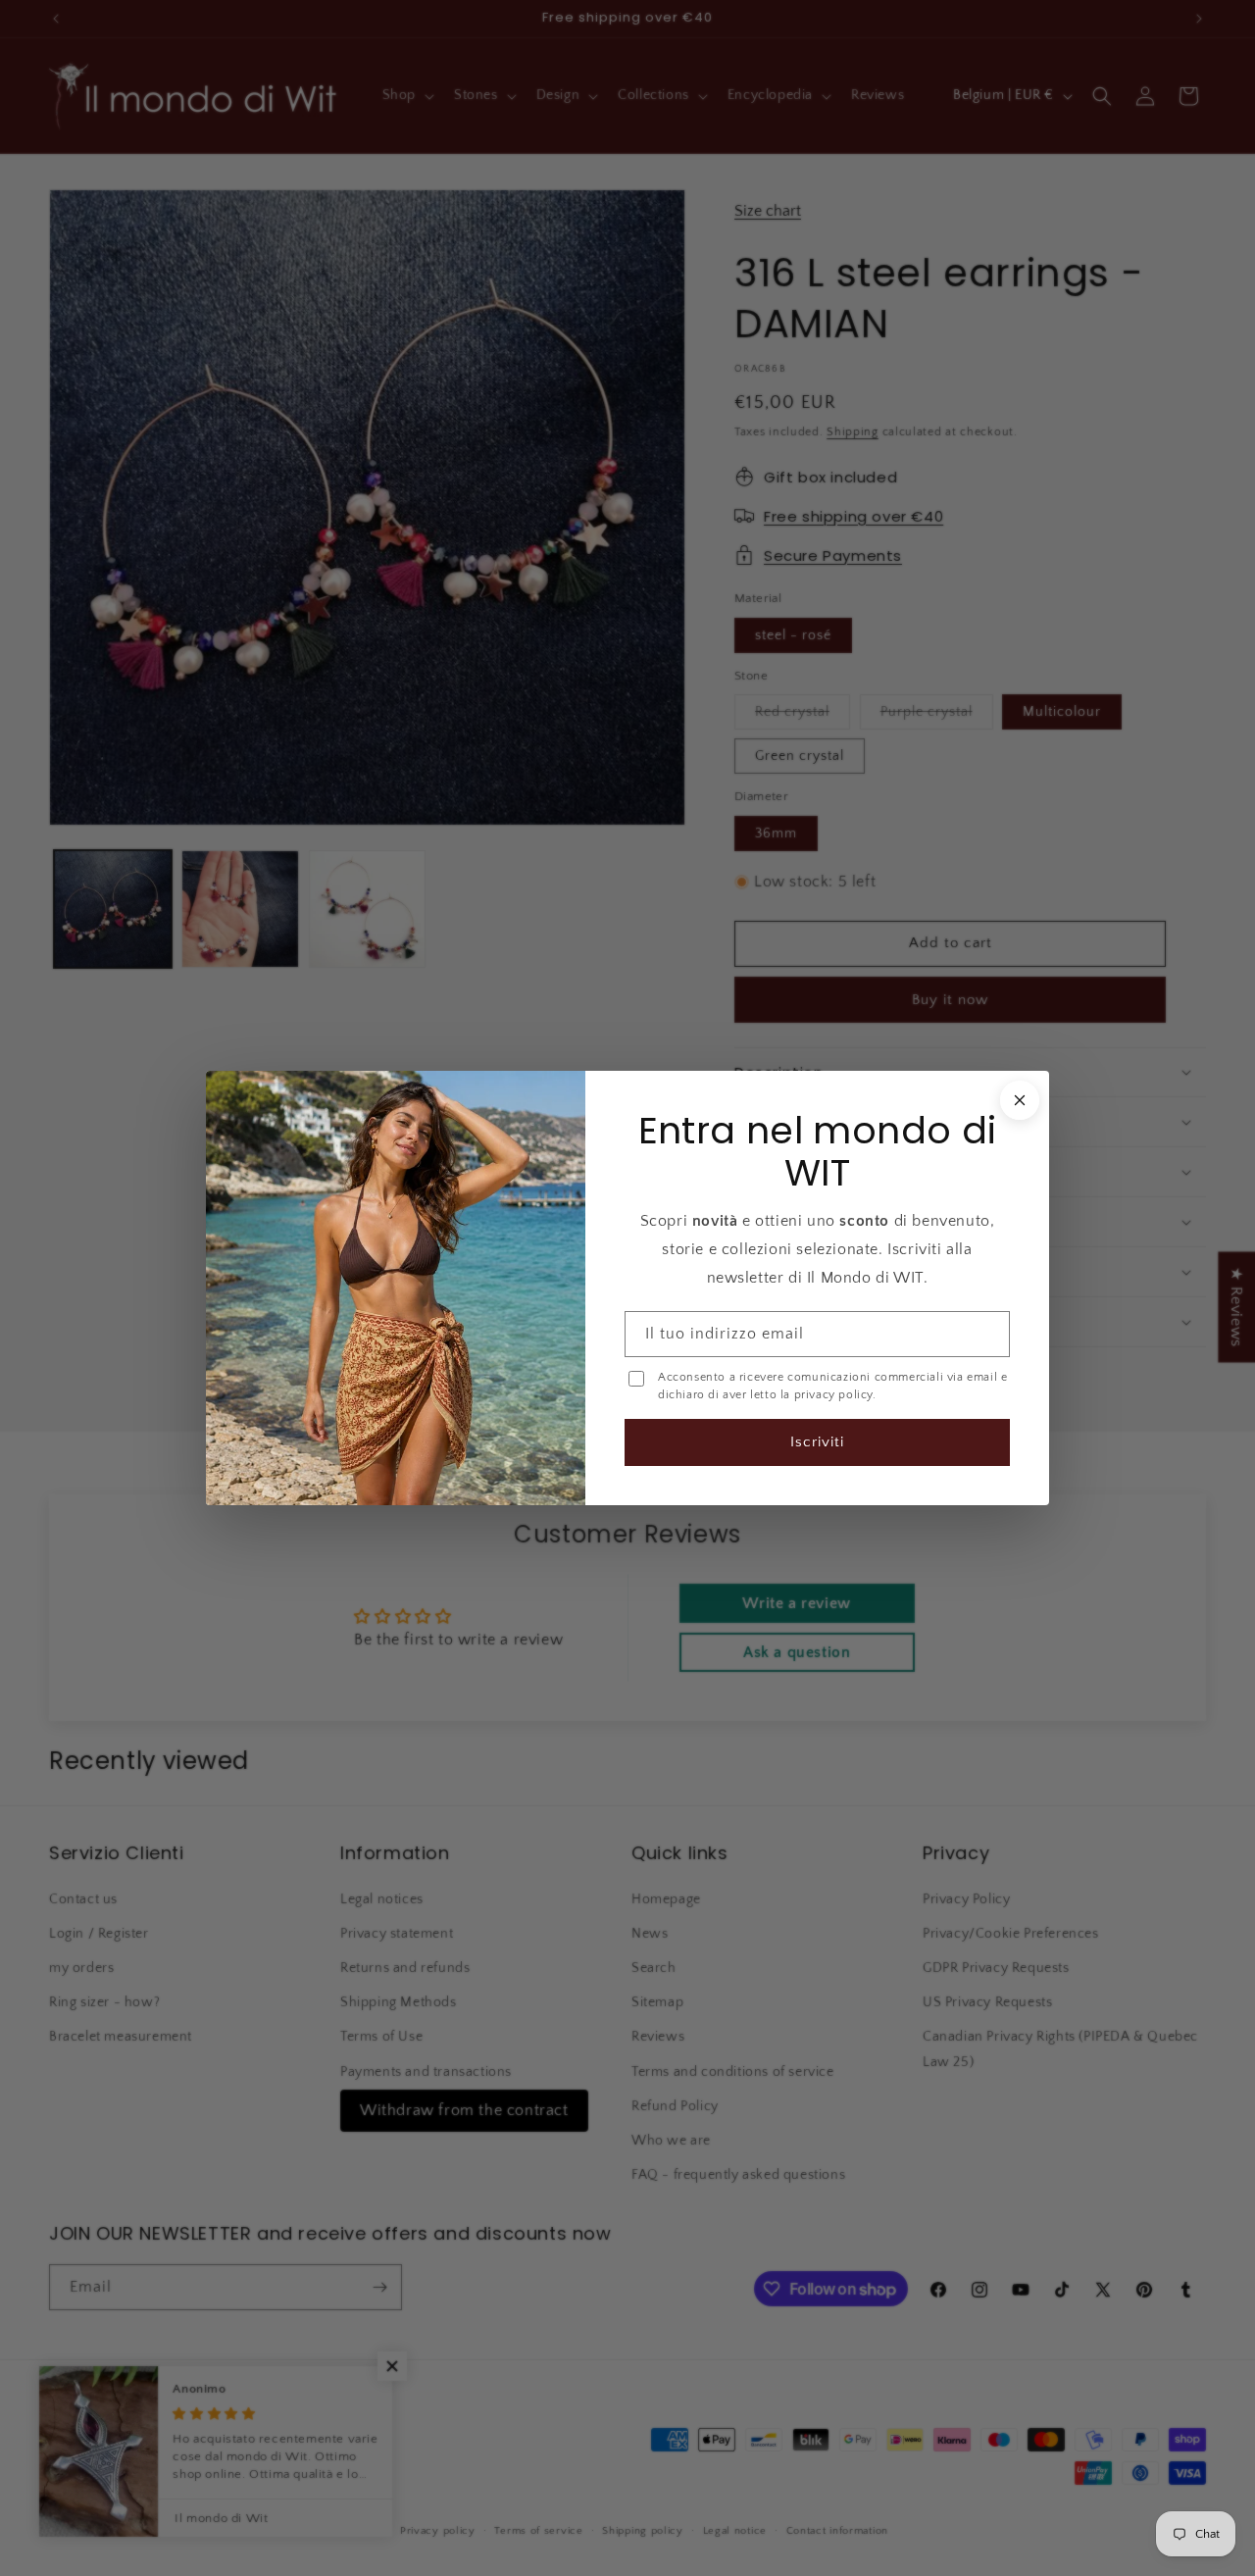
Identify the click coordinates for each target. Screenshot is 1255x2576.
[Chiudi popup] (1018, 1101)
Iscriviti (816, 1441)
